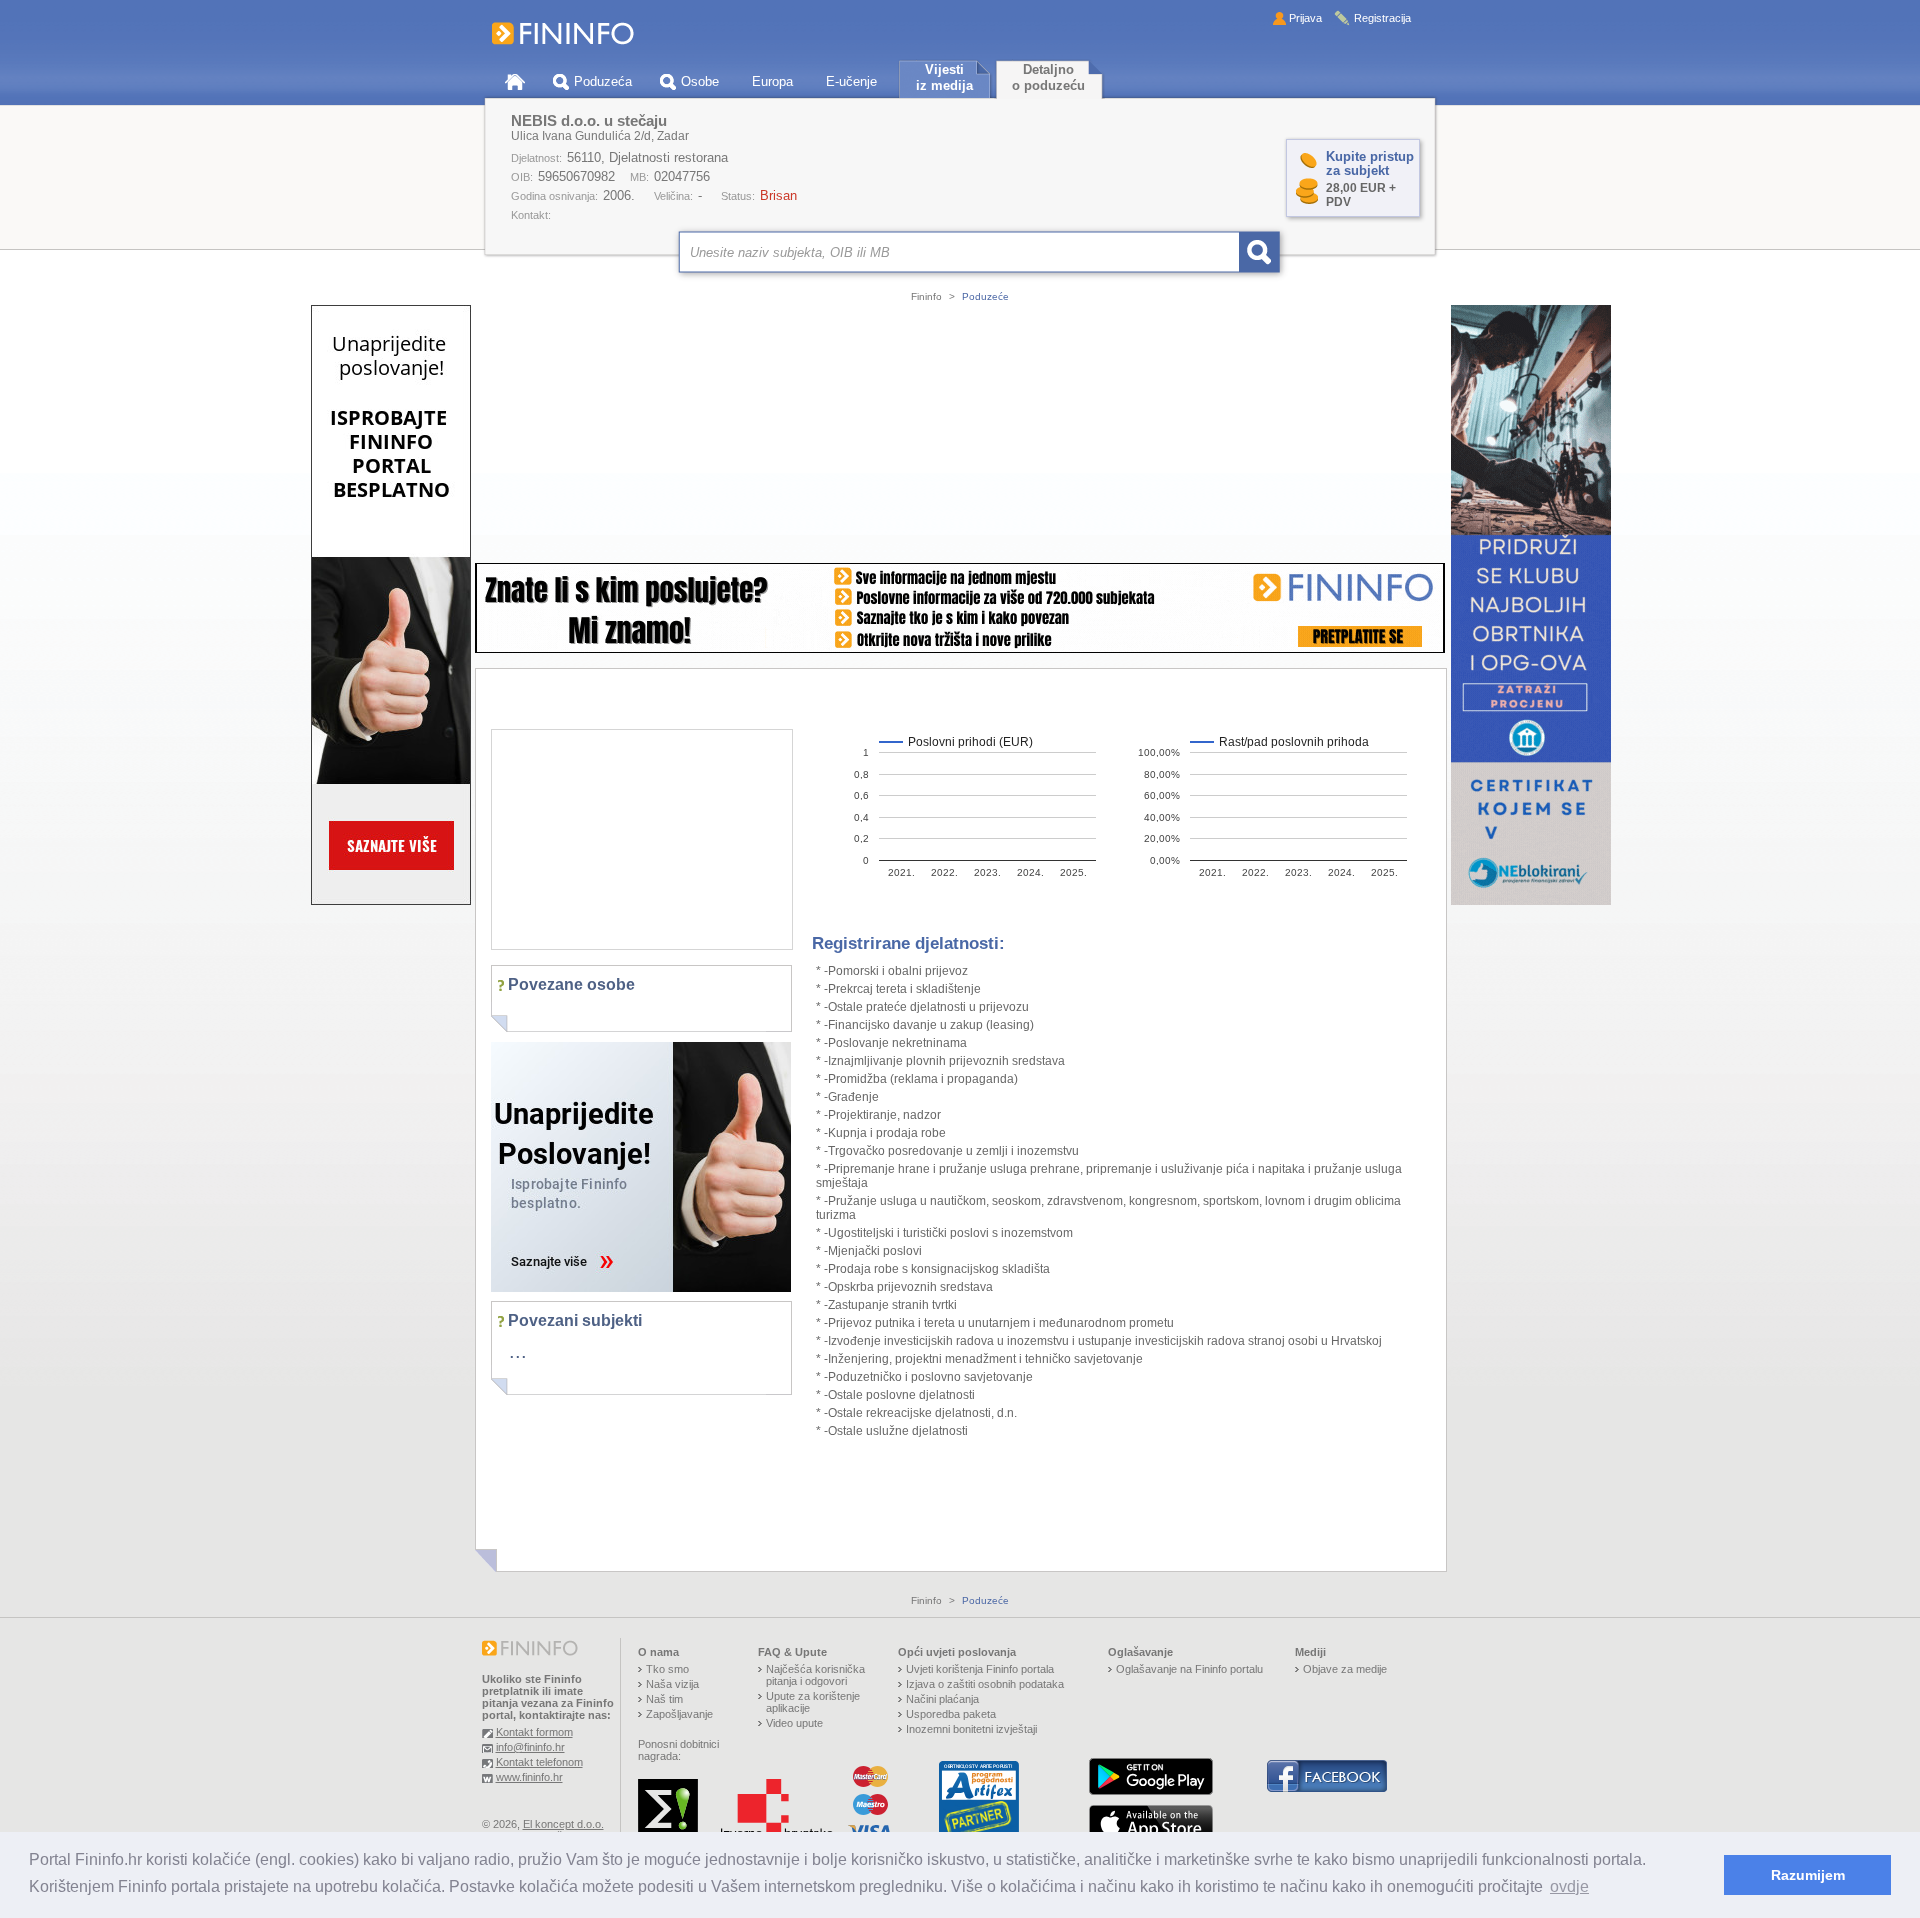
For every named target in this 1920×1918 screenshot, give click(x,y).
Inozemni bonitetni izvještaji (971, 1729)
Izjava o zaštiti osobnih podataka (985, 1684)
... (518, 1351)
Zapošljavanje (679, 1714)
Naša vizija (672, 1684)
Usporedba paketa (951, 1714)
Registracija (1382, 18)
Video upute (794, 1723)
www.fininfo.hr (529, 1777)
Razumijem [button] (1808, 1875)
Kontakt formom (534, 1732)
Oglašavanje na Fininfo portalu (1189, 1669)
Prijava (1305, 18)
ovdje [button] (1569, 1886)
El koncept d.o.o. (563, 1824)
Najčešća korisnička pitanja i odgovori (815, 1675)
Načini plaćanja (942, 1699)
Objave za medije (1345, 1669)
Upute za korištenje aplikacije (813, 1702)
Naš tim (664, 1699)
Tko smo (667, 1669)
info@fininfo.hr (530, 1747)
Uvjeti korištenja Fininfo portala (980, 1669)
